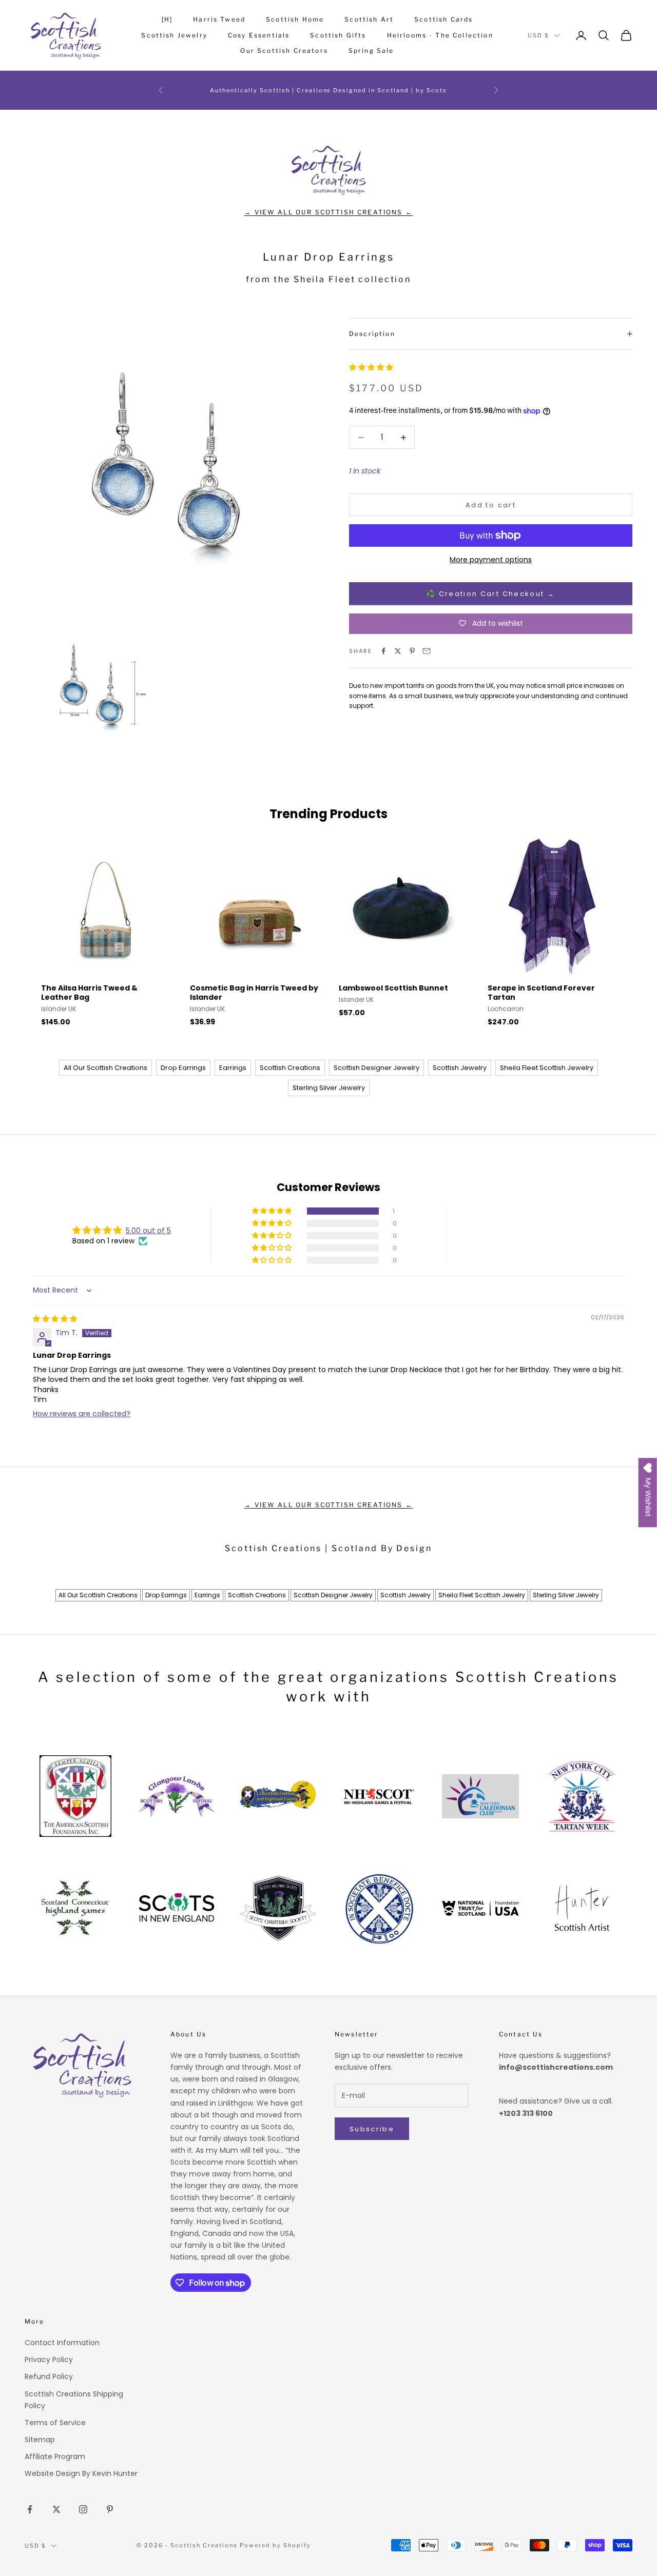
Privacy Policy (49, 2360)
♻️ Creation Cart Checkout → (491, 594)
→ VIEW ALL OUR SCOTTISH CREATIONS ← (328, 212)
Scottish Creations (290, 1068)
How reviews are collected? (82, 1414)
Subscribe (372, 2129)
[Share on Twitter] (398, 651)
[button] (371, 368)
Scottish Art (369, 19)
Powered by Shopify (275, 2545)
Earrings (233, 1068)
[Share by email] (427, 651)
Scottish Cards (443, 19)
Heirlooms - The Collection (440, 35)
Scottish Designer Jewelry (376, 1068)
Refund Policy (49, 2376)
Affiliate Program (55, 2456)
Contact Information (62, 2343)
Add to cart (491, 505)
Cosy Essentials (259, 35)
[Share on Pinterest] (412, 651)
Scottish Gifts (338, 35)
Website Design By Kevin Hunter (81, 2473)
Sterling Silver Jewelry (329, 1088)
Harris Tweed (219, 19)
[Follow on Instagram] (83, 2509)
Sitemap (40, 2440)
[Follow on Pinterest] (110, 2509)
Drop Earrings (183, 1068)
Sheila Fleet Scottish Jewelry (547, 1068)
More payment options (491, 560)
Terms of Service (55, 2423)
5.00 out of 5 (148, 1231)
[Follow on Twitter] (56, 2509)
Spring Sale (371, 51)
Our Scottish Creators (284, 51)
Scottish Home (295, 19)
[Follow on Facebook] (30, 2509)
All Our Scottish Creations (105, 1068)
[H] (167, 19)
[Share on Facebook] (383, 651)
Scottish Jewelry (174, 35)
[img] (55, 1319)
